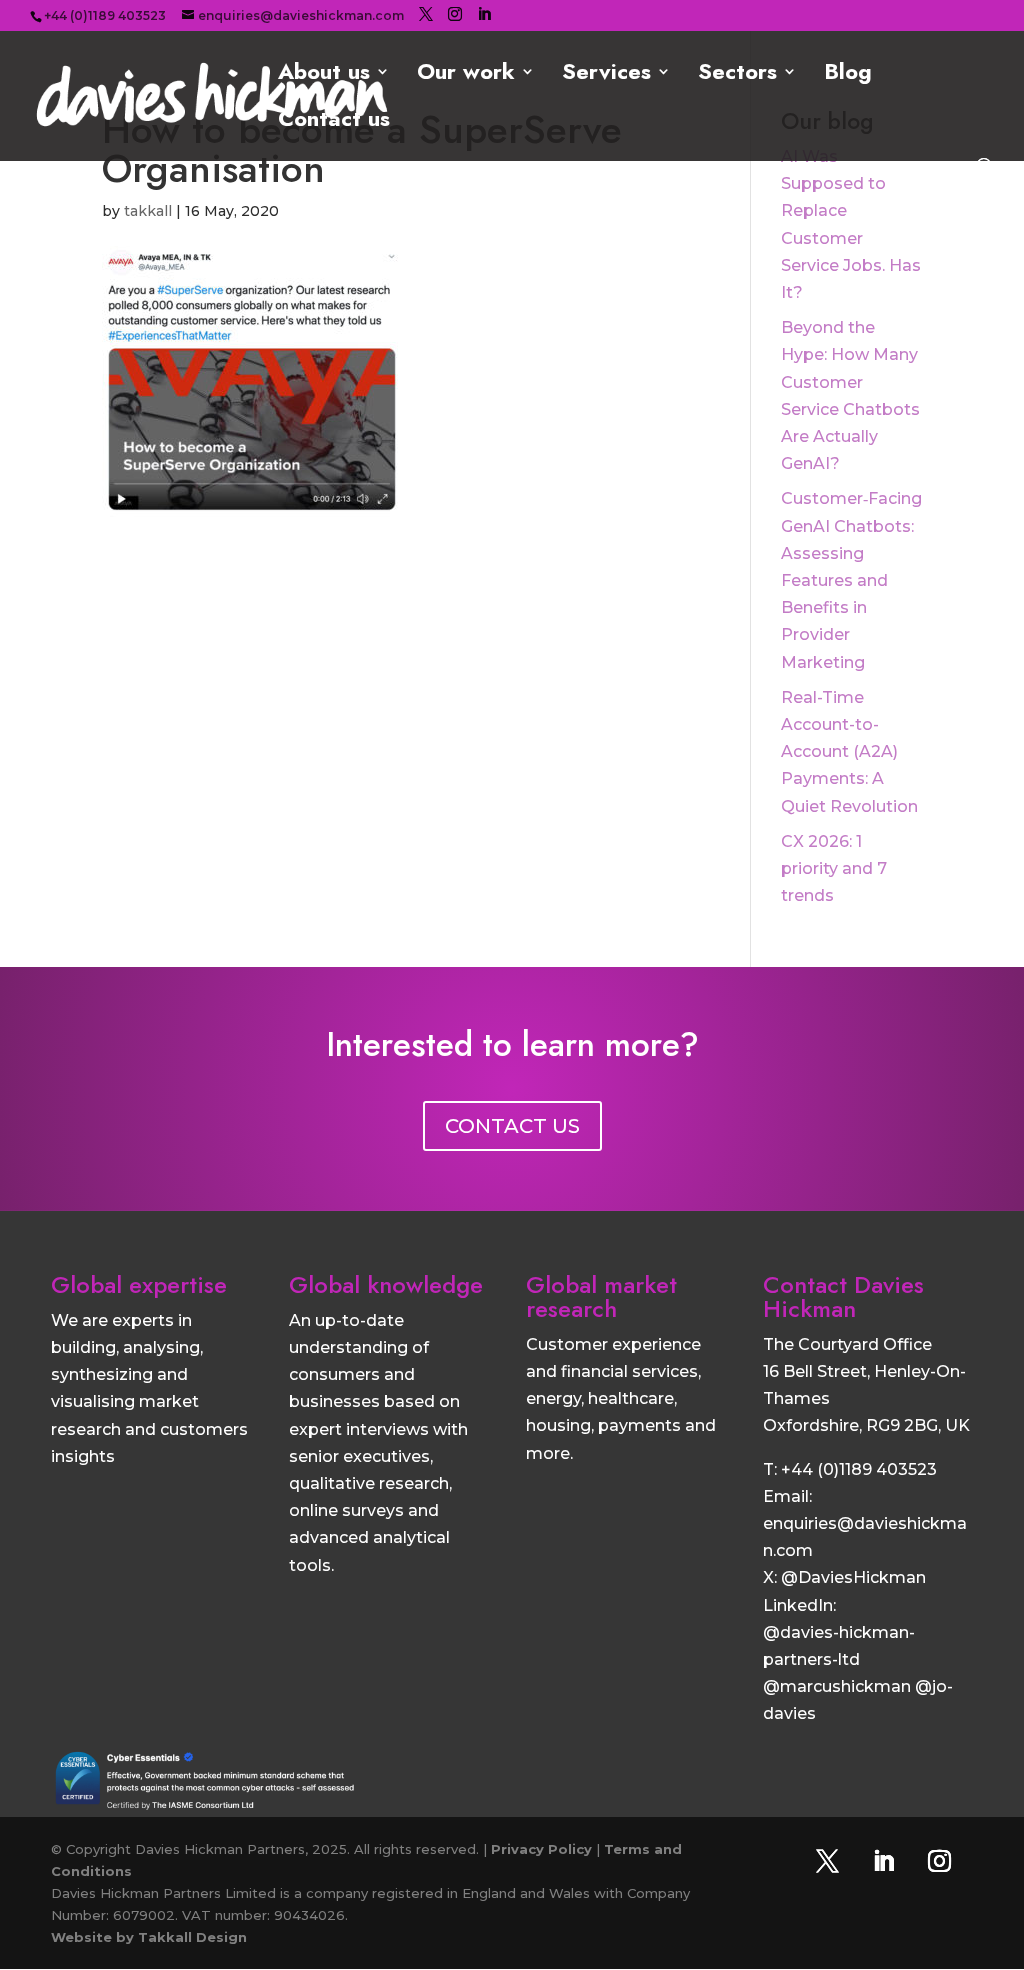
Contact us (334, 122)
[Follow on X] (828, 1861)
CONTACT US (512, 1126)
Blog (848, 75)
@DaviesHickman (853, 1577)
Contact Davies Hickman (843, 1296)
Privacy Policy (541, 1849)
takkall (148, 211)
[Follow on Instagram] (940, 1861)
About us (324, 75)
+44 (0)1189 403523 (859, 1469)
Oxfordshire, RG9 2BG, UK (866, 1425)
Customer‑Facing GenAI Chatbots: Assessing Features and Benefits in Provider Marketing (851, 580)
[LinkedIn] (484, 14)
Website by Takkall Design (149, 1937)
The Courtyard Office (847, 1344)
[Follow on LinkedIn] (884, 1861)
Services (606, 75)
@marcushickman (837, 1686)
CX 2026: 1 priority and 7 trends (834, 868)
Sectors (737, 75)
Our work (466, 75)
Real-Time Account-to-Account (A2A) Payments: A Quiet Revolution (849, 752)
